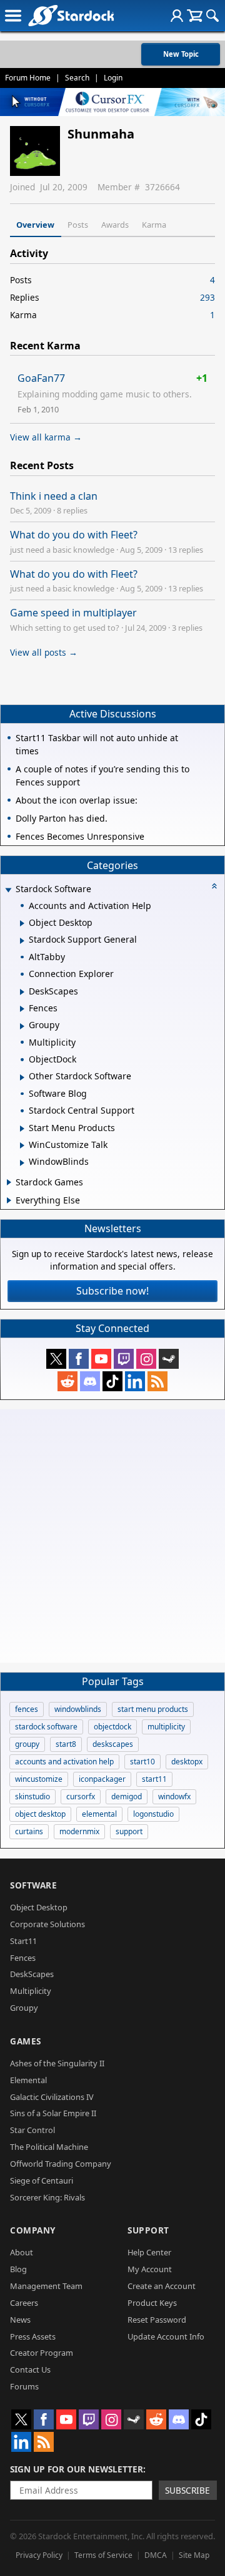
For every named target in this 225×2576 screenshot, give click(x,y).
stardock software (46, 1727)
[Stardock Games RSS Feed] (157, 1381)
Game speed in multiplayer (73, 613)
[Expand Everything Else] (9, 1200)
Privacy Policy (39, 2555)
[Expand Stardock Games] (9, 1182)
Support (148, 2230)
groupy (27, 1744)
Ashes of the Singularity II (57, 2063)
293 (207, 297)
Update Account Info (166, 2336)
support (129, 1831)
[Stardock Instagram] (146, 1359)
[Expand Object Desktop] (22, 923)
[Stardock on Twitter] (56, 1359)
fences (27, 1709)
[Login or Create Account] (177, 16)
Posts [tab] (78, 225)
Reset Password (157, 2320)
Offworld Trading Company (61, 2164)
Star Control (32, 2130)
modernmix (79, 1831)
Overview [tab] (35, 225)
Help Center (149, 2252)
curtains (29, 1831)
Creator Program (42, 2353)
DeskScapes (32, 1974)
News (20, 2320)
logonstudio (153, 1814)
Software (33, 1885)
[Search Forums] (212, 16)
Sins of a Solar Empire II (53, 2113)
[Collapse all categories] (214, 886)
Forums (24, 2386)
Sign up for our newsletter (77, 2469)
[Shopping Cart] (195, 16)
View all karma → (46, 437)
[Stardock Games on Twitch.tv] (124, 1359)
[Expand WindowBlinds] (22, 1163)
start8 (66, 1744)
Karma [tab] (154, 225)
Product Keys (152, 2303)
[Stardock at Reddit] (67, 1381)
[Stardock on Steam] (169, 1359)
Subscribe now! (112, 1291)
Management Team (46, 2286)
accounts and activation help (64, 1762)
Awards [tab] (115, 225)
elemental (99, 1814)
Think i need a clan (54, 496)
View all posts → (44, 652)
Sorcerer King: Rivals (47, 2197)
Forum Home (28, 78)
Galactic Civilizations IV (52, 2097)
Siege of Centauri (42, 2180)
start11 (154, 1779)
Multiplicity (31, 1991)
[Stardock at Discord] (90, 1381)
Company (33, 2230)
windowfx (174, 1796)
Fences (23, 1958)
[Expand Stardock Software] (8, 890)
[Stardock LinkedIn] (135, 1381)
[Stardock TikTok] (112, 1381)
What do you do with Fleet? (74, 535)
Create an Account (162, 2286)
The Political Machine (49, 2147)
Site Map (194, 2555)
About (22, 2252)
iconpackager (102, 1779)
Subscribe (187, 2490)
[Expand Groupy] (22, 1026)
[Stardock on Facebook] (79, 1359)
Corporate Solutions (47, 1924)
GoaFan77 (41, 378)
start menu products (153, 1709)
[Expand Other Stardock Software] (22, 1077)
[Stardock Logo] (71, 15)
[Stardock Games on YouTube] (101, 1359)
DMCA (156, 2555)
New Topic (181, 54)
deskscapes (113, 1744)
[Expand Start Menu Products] (22, 1129)
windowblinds (78, 1709)
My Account (150, 2269)
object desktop (40, 1814)
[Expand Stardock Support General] (22, 941)
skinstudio (32, 1796)
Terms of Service (103, 2555)
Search (77, 78)
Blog (18, 2269)
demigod (127, 1796)
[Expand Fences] (22, 1009)
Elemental (28, 2080)
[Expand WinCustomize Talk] (22, 1145)
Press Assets (33, 2336)
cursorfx (81, 1796)
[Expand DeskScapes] (22, 992)
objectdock (112, 1727)
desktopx (187, 1762)
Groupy (24, 2008)
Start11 (23, 1941)
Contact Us (30, 2369)
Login (113, 78)
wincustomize (39, 1779)
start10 (142, 1762)
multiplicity (166, 1727)
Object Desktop (39, 1907)
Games (26, 2041)
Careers (24, 2303)
